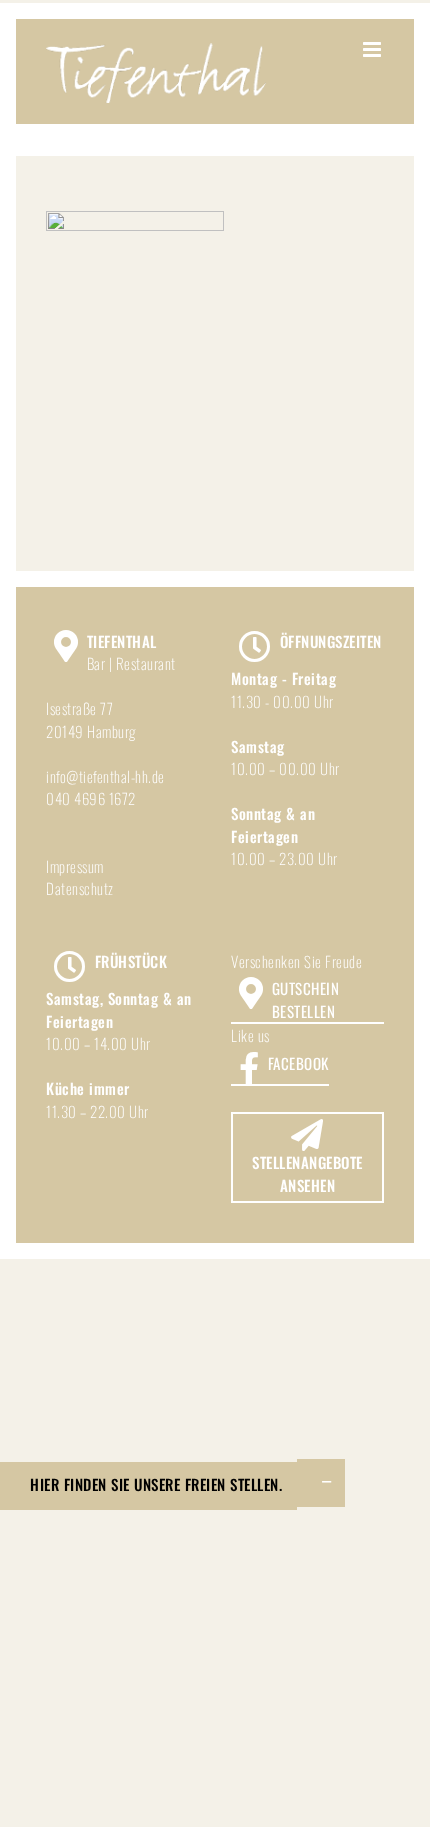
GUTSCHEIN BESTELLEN (306, 999)
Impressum (75, 866)
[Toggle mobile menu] (374, 49)
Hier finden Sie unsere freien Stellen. (156, 1484)
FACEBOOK (298, 1063)
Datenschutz (80, 888)
